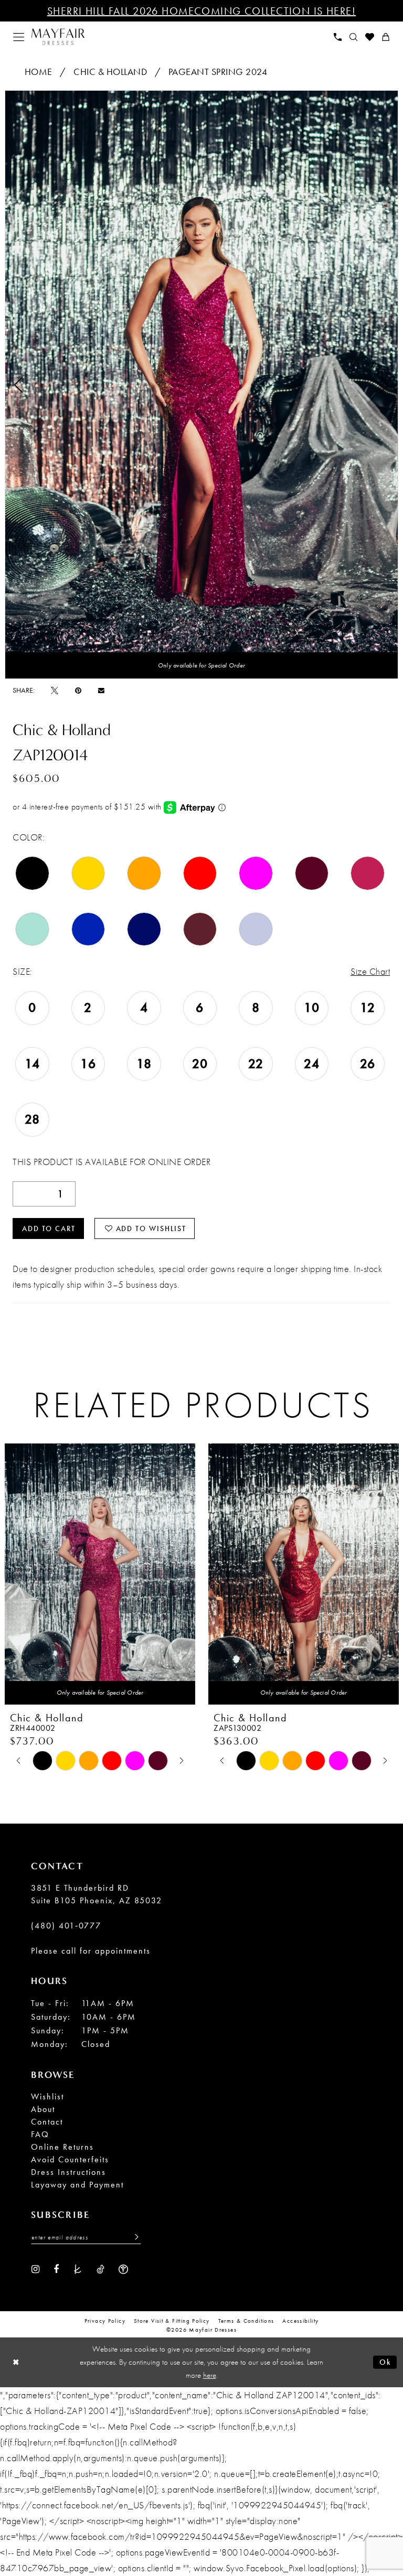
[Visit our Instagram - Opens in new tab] (35, 2269)
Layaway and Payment (77, 2185)
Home (39, 72)
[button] (19, 37)
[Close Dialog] (16, 2362)
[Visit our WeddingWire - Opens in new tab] (123, 2269)
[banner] (58, 37)
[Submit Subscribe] (134, 2237)
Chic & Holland (110, 72)
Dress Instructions (68, 2172)
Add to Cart (49, 1228)
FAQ (40, 2134)
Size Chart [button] (370, 971)
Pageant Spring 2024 (218, 72)
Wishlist (47, 2097)
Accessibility (300, 2321)
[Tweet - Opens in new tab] (55, 690)
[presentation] (100, 1574)
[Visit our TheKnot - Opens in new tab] (78, 2269)
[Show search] (354, 37)
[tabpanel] (201, 385)
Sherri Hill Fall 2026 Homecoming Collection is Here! (201, 11)
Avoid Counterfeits (70, 2159)
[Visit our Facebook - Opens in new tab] (56, 2269)
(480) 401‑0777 (66, 1926)
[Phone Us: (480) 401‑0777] (338, 37)
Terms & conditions (246, 2321)
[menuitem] (19, 37)
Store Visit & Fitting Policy (172, 2321)
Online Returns (62, 2147)
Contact (47, 2122)
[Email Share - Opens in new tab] (101, 690)
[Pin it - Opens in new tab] (78, 690)
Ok (385, 2362)
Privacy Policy (105, 2321)
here (210, 2375)
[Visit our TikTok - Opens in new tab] (100, 2269)
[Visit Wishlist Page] (370, 37)
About (43, 2109)
